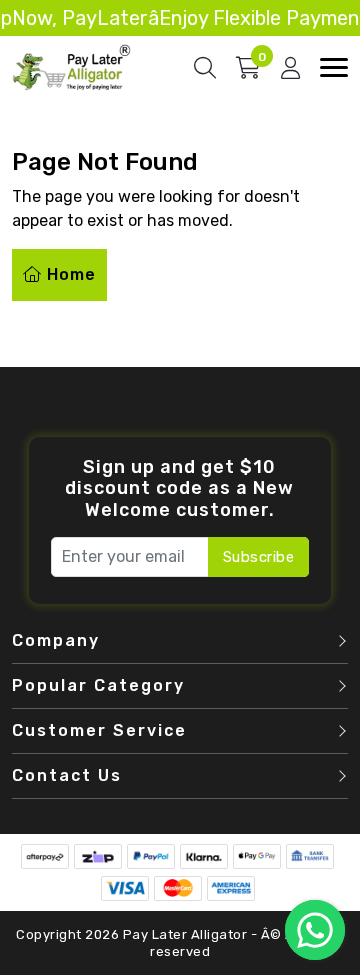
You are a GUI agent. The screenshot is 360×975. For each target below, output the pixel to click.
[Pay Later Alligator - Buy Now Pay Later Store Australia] (72, 66)
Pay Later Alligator (187, 934)
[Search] (205, 68)
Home (69, 274)
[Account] (290, 68)
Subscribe (259, 557)
